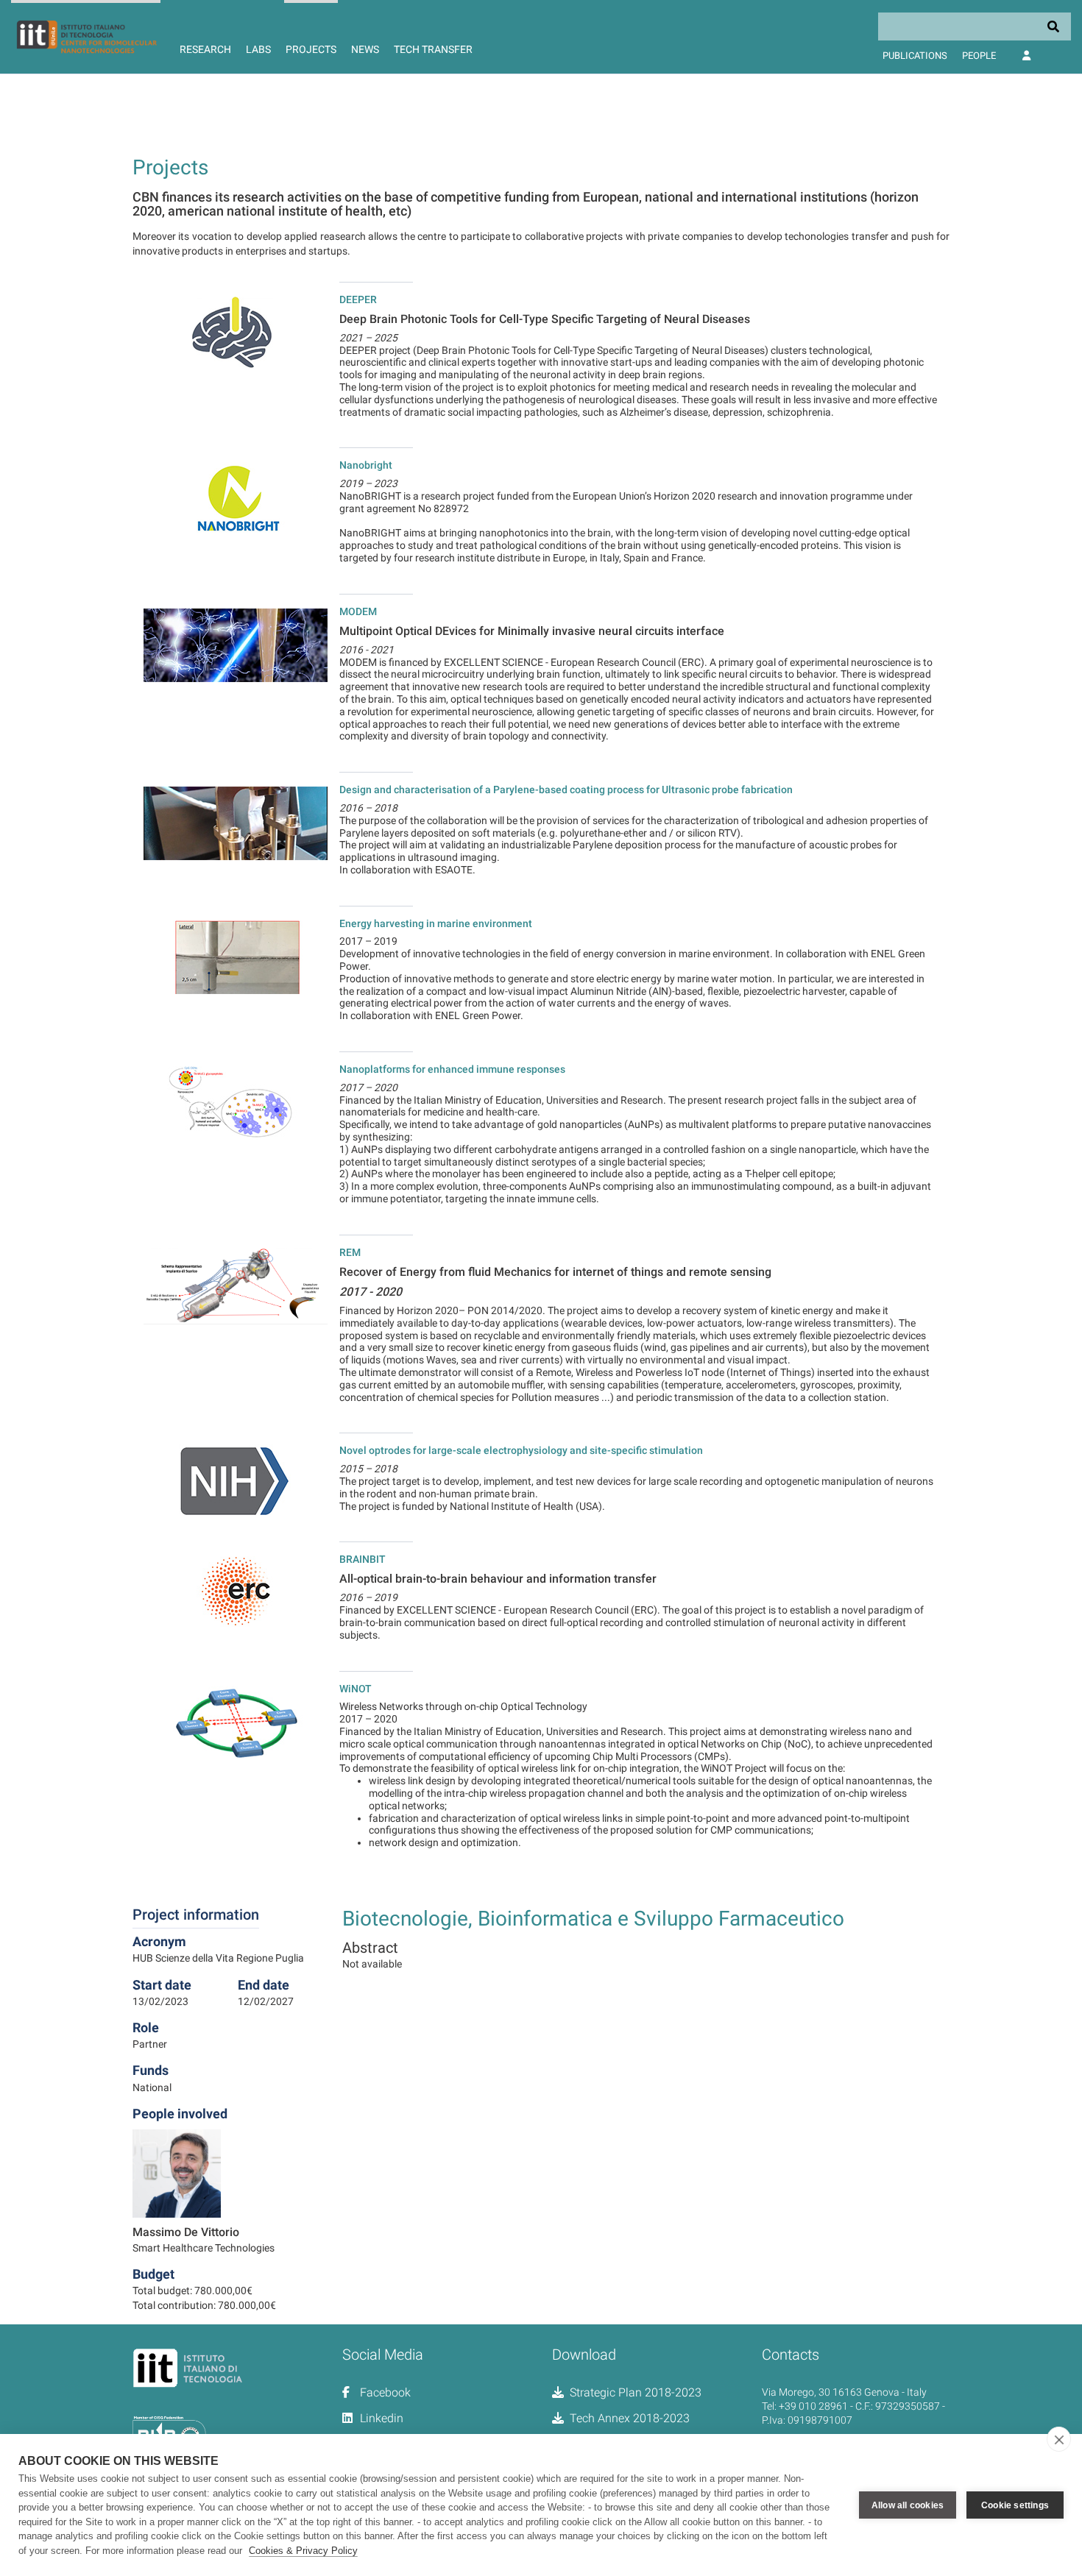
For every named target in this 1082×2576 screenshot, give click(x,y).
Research (205, 49)
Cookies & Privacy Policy (303, 2551)
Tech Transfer (433, 49)
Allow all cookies (908, 2505)
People (979, 56)
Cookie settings (1015, 2505)
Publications (915, 56)
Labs (258, 49)
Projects (311, 49)
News (365, 49)
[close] (1059, 2439)
